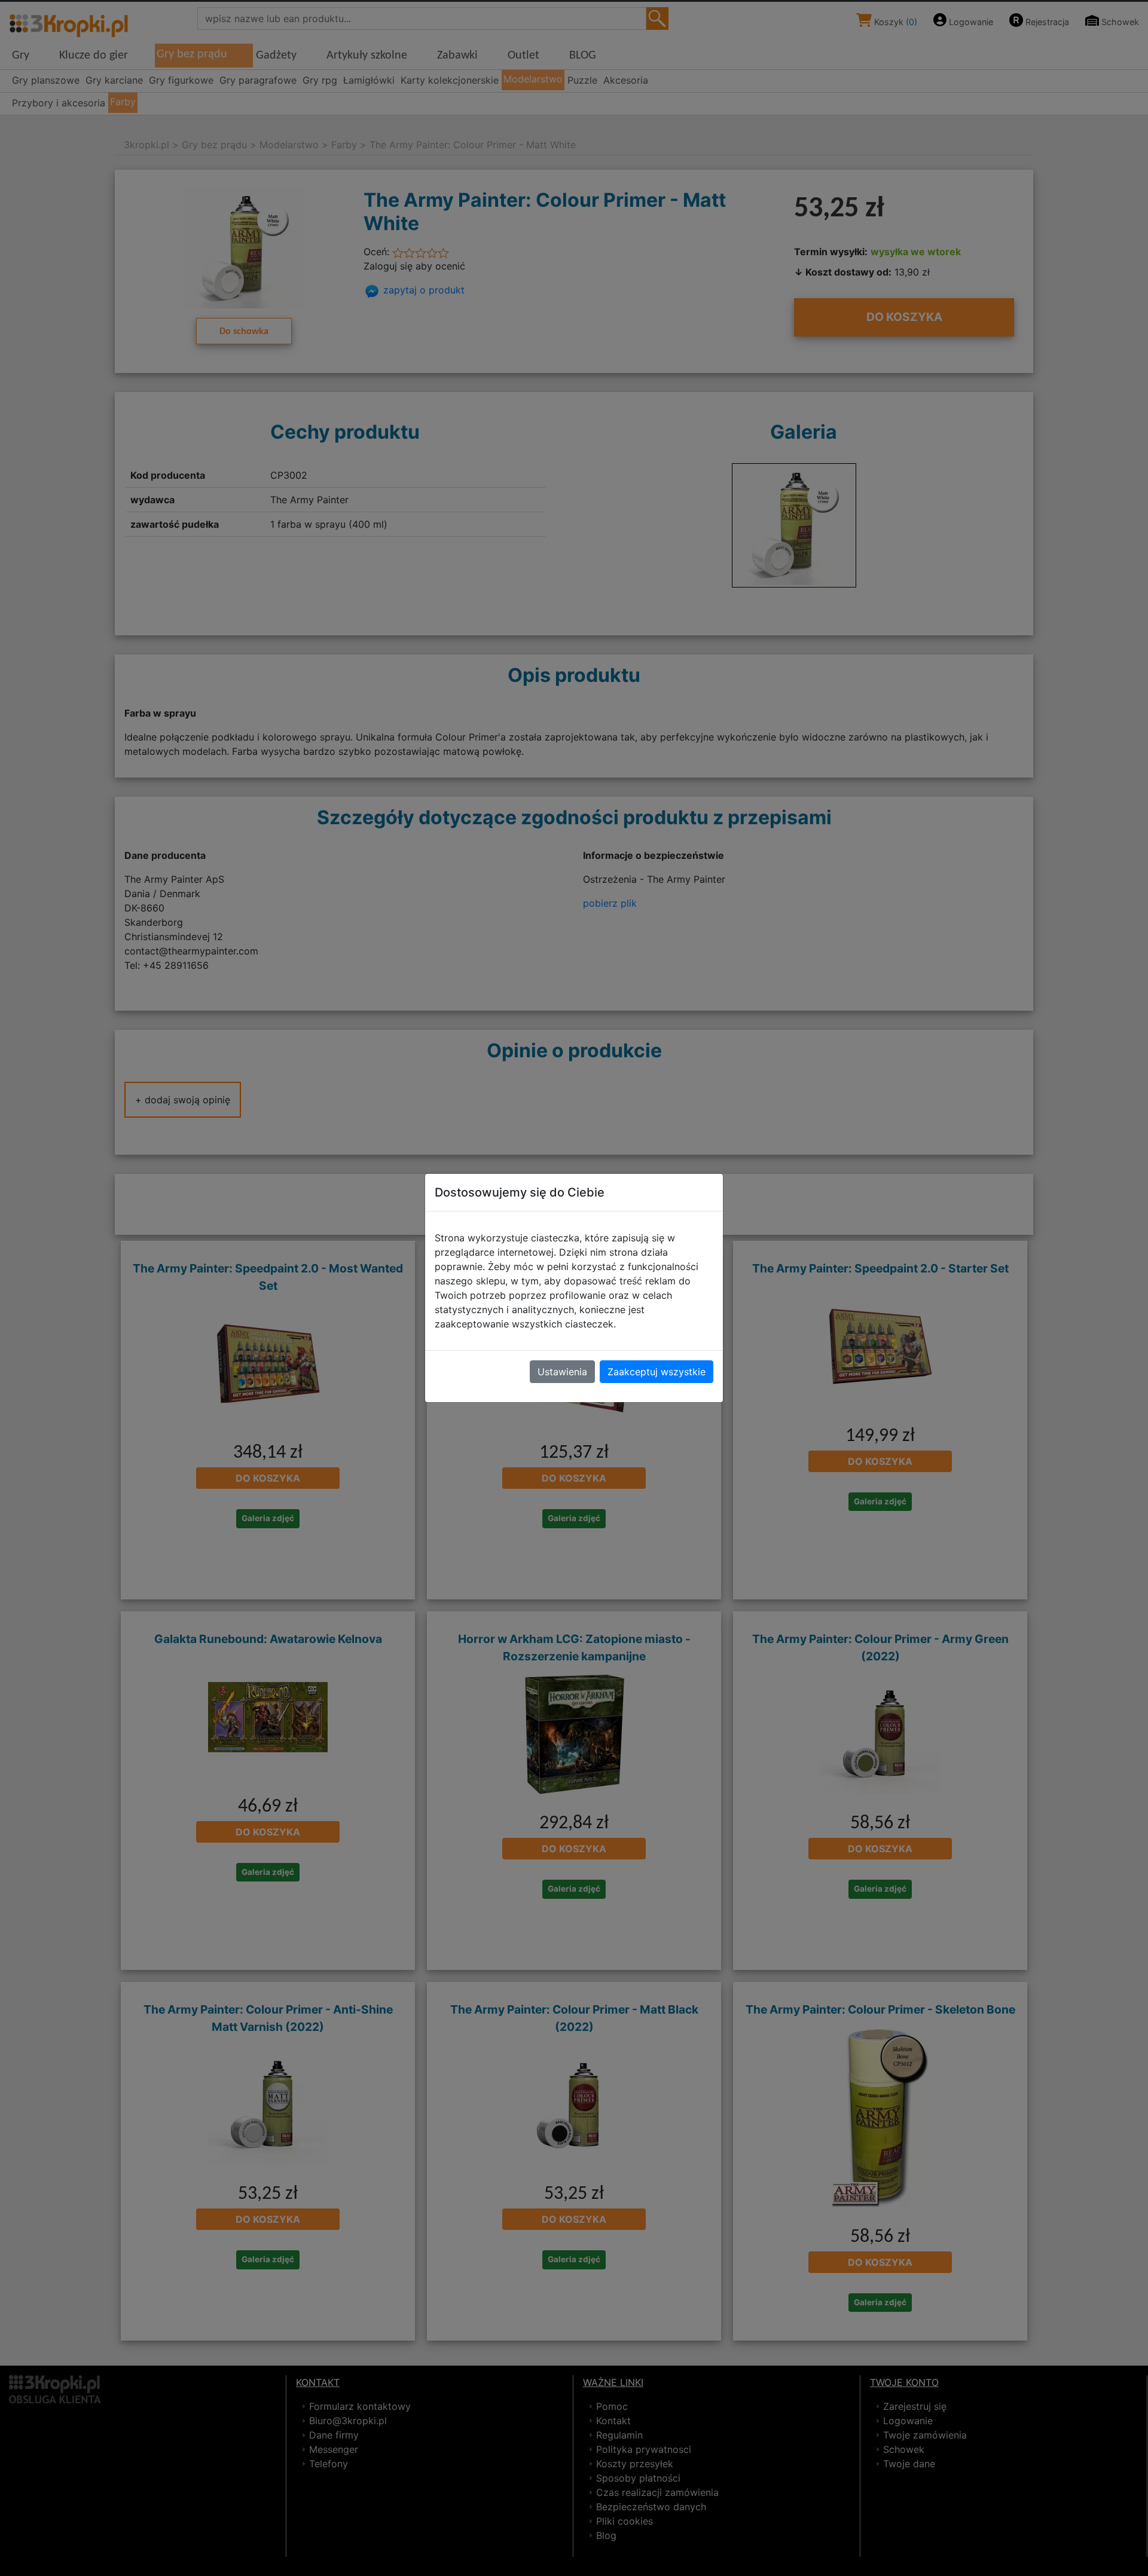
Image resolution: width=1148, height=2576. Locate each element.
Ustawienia (562, 1372)
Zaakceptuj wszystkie (657, 1372)
